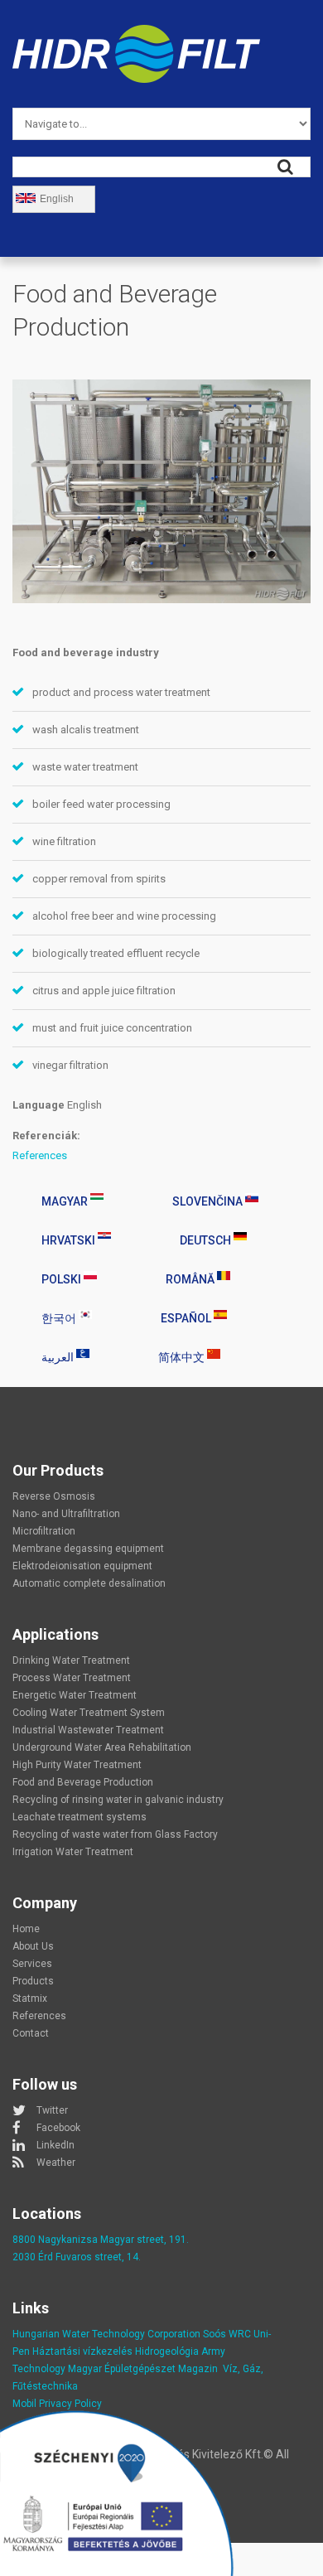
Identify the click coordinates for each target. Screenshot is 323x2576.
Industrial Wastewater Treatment (88, 1730)
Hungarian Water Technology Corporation (106, 2334)
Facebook (58, 2128)
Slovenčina (209, 1201)
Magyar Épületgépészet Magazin (143, 2369)
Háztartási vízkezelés (82, 2351)
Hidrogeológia (167, 2351)
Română (191, 1279)
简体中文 (183, 1357)
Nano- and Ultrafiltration (66, 1514)
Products (33, 1981)
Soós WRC (227, 2334)
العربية (59, 1357)
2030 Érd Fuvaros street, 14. (77, 2257)
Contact (31, 2033)
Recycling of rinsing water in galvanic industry (118, 1800)
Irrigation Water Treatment (73, 1852)
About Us (33, 1946)
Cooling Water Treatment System (89, 1713)
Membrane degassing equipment (88, 1549)
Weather (56, 2163)
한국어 (60, 1318)
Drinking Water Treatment (71, 1660)
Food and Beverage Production (83, 1782)
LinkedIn (55, 2145)
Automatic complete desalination (89, 1583)
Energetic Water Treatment (75, 1695)
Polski (63, 1279)
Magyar (66, 1201)
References (40, 1155)
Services (32, 1964)
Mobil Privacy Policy (57, 2404)
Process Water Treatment (72, 1678)
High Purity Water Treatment (77, 1765)
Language (39, 1105)
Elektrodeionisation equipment (82, 1566)
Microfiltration (44, 1531)
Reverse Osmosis (54, 1496)
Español (187, 1318)
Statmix (30, 1998)
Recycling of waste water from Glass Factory (115, 1834)
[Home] (136, 34)
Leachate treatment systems (80, 1817)
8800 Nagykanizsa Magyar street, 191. (101, 2240)
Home (26, 1929)
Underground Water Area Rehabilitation (102, 1747)
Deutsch (207, 1240)
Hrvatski (70, 1240)
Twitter (52, 2110)
